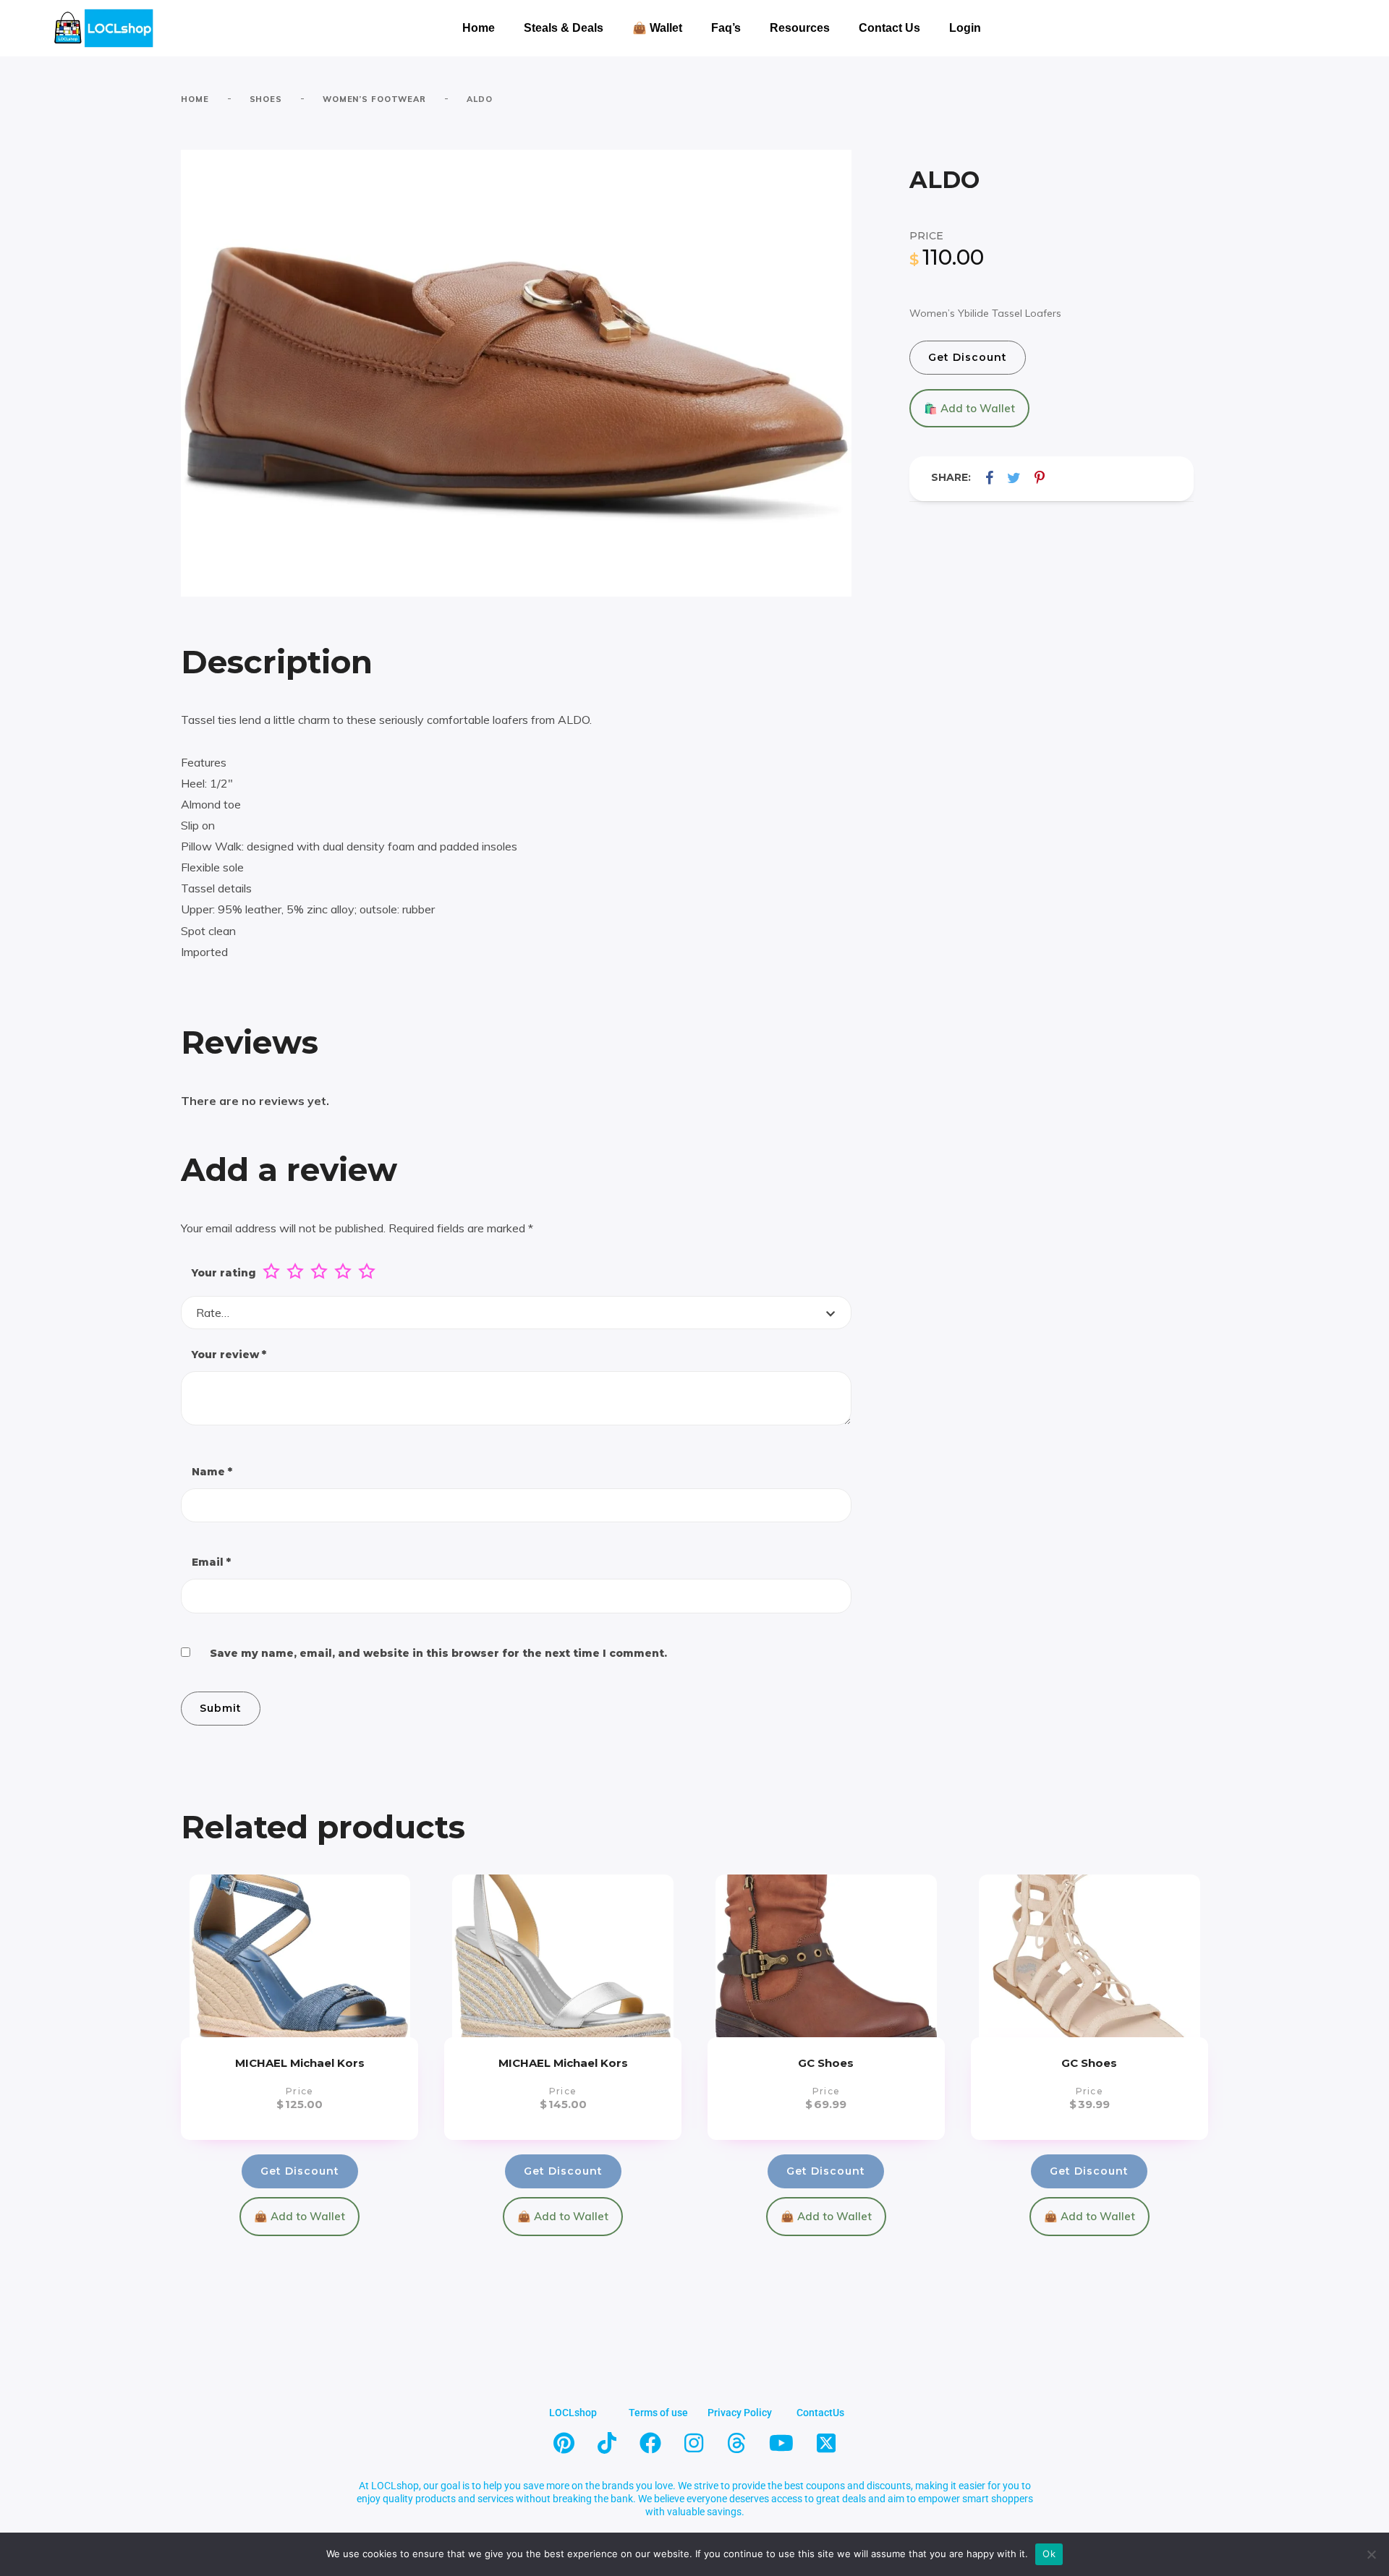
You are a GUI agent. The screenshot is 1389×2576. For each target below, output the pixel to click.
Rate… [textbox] (213, 1313)
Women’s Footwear (374, 99)
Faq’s (726, 28)
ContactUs (820, 2413)
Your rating (224, 1273)
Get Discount (968, 357)
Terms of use (658, 2413)
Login (965, 28)
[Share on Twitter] (1014, 478)
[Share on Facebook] (989, 478)
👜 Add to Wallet (300, 2216)
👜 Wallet (657, 28)
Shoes (266, 99)
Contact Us (889, 28)
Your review (229, 1355)
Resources (800, 28)
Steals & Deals (564, 28)
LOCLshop (573, 2413)
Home (479, 28)
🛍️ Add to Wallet (969, 408)
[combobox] (516, 1313)
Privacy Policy (740, 2413)
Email (211, 1562)
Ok (1049, 2554)
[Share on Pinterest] (1040, 478)
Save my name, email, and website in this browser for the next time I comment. (438, 1653)
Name (212, 1472)
